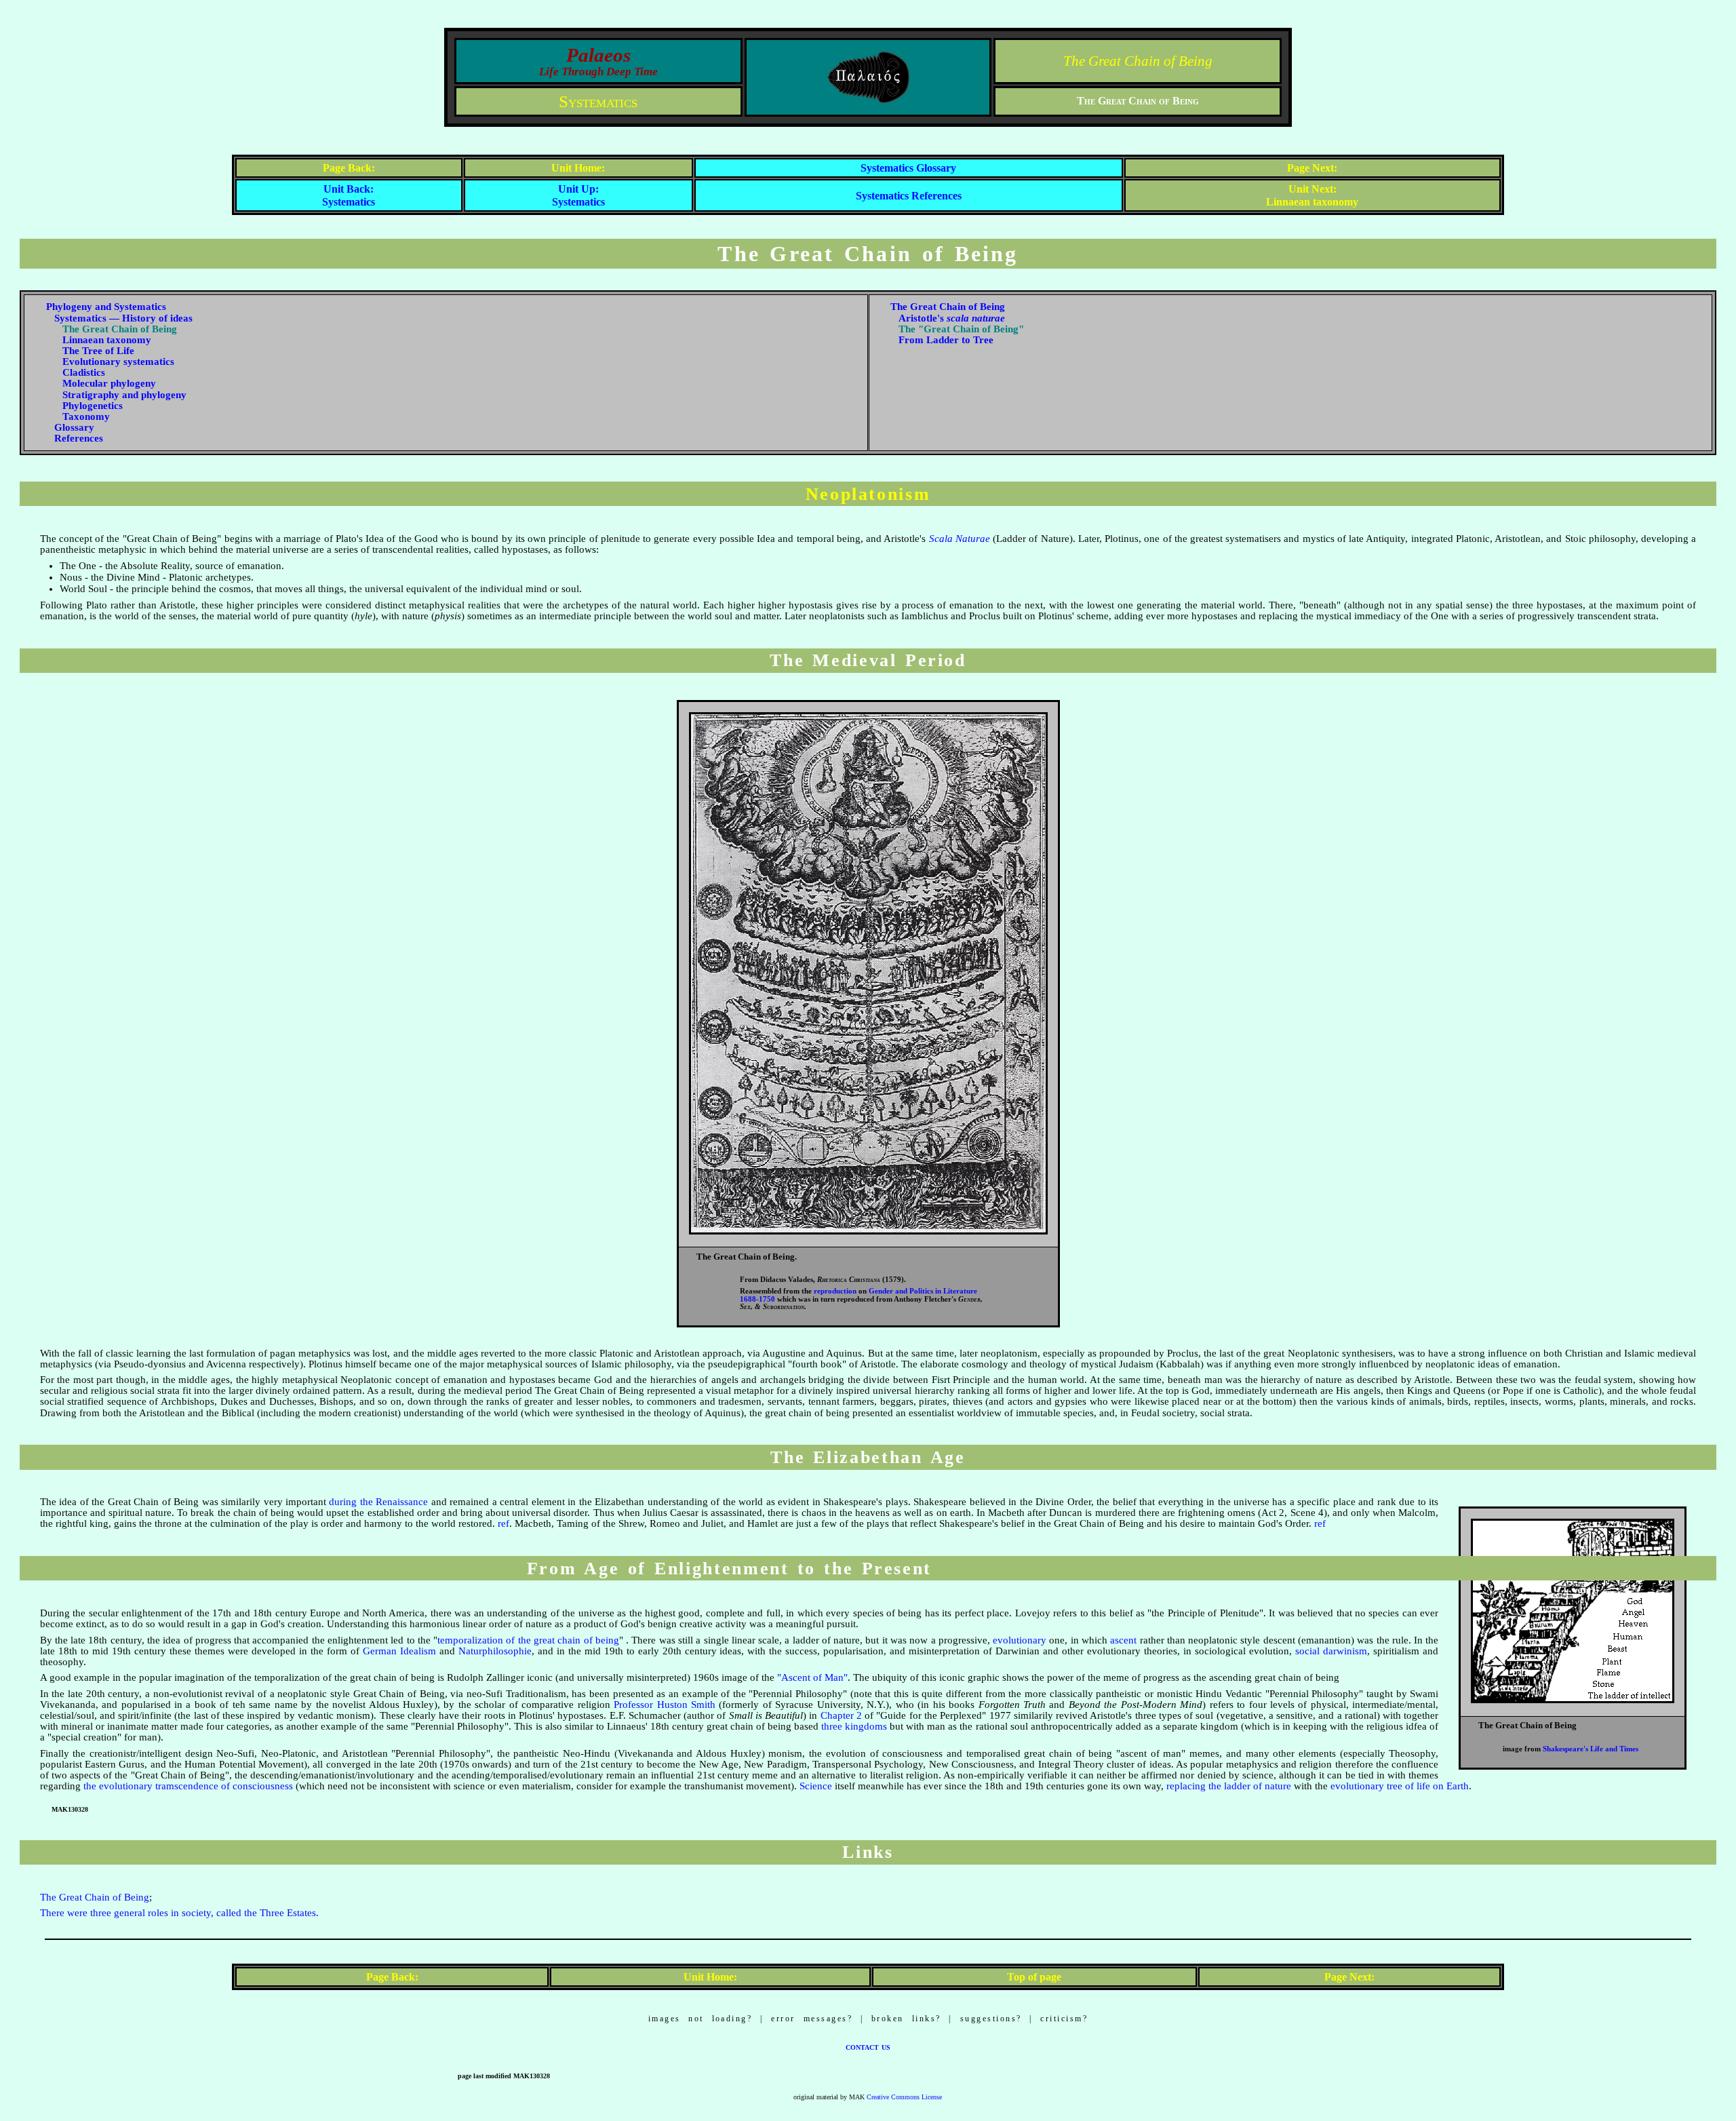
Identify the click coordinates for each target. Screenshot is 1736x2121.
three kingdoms (854, 1726)
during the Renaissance (378, 1502)
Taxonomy (86, 416)
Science (816, 1786)
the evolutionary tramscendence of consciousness (188, 1786)
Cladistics (84, 372)
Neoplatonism (868, 494)
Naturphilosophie (495, 1651)
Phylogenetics (93, 406)
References (79, 438)
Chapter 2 (841, 1715)
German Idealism (399, 1651)
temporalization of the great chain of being (528, 1640)
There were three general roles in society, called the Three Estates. (179, 1913)
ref (504, 1523)
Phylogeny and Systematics (106, 307)
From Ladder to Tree (946, 340)
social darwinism (1331, 1651)
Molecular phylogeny (109, 383)
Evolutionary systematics (118, 362)
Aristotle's (952, 318)
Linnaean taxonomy (107, 340)
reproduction (835, 1291)
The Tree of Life (98, 351)
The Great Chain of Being (1138, 61)
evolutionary (1020, 1640)
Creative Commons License (904, 2097)
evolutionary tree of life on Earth (1400, 1786)
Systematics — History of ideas (123, 318)
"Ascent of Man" (812, 1677)
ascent (1123, 1640)
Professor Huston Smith (665, 1705)
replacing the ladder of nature (1229, 1786)
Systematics (598, 101)
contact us (868, 2046)
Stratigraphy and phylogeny (124, 395)
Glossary (74, 427)
